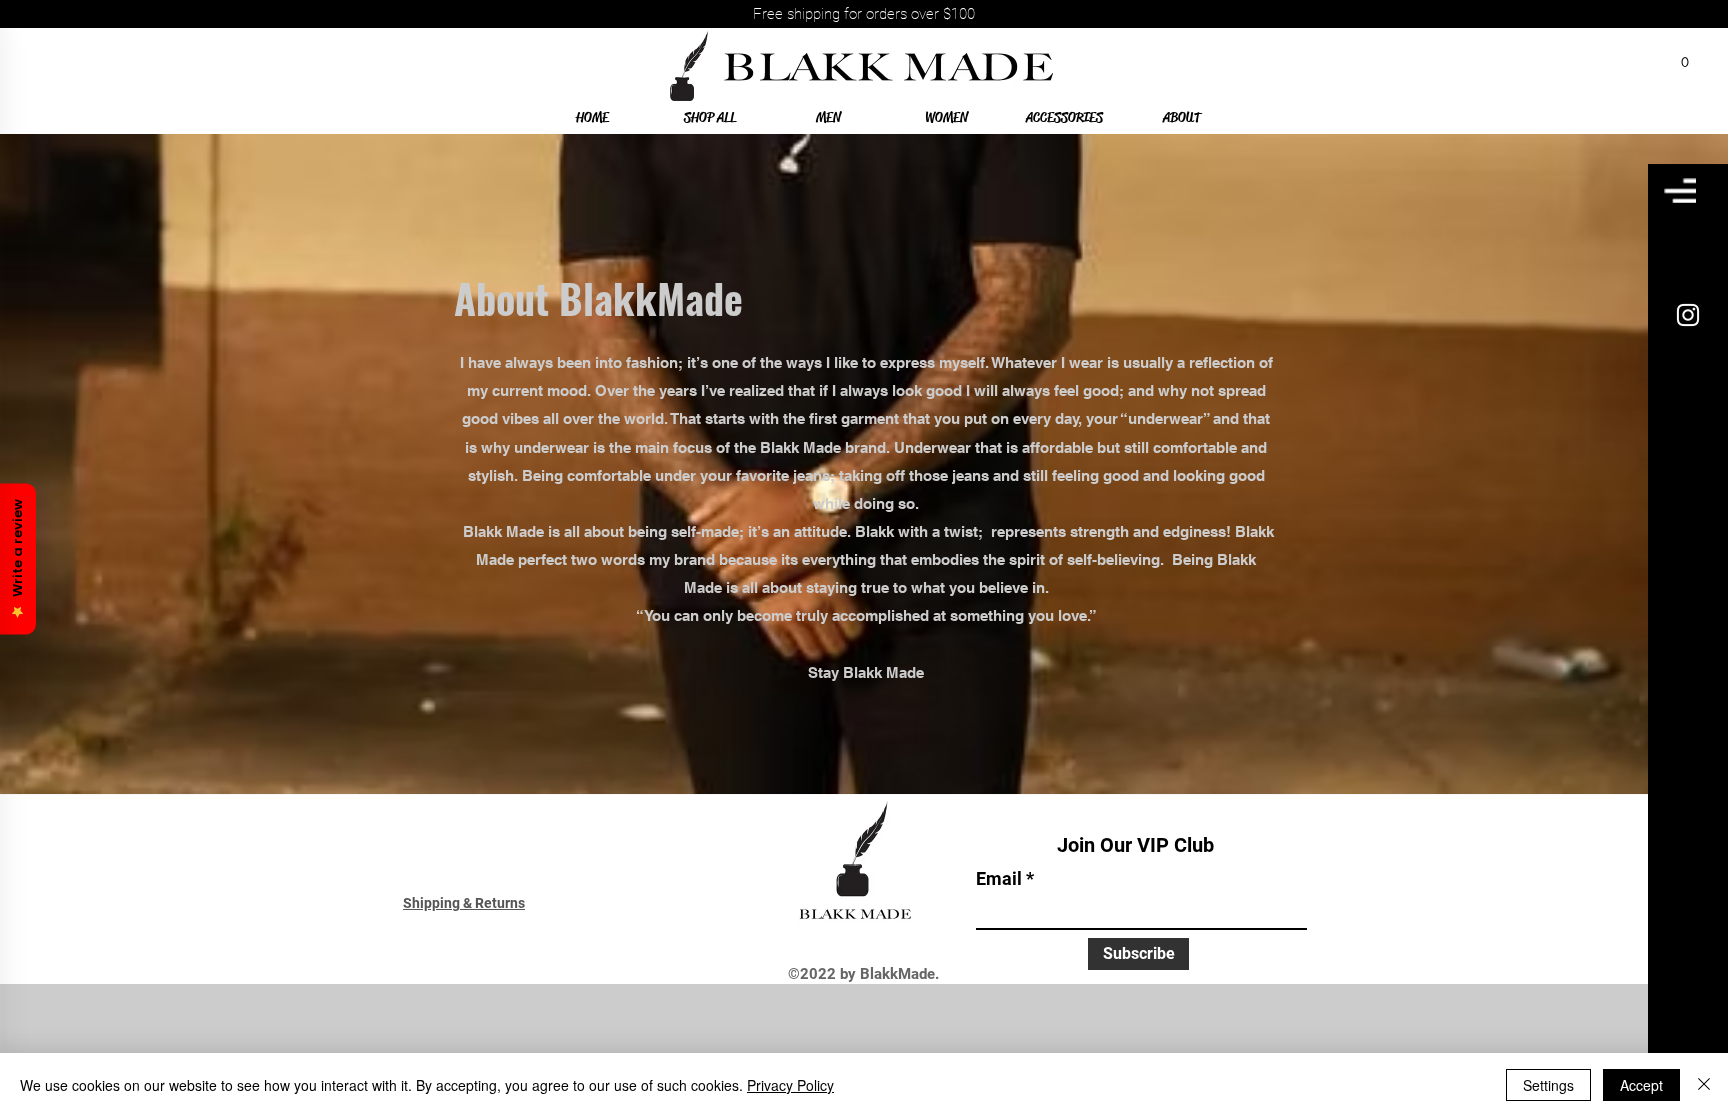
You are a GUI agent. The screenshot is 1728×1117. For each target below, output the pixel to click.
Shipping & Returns (464, 903)
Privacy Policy (790, 1085)
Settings (1548, 1085)
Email (999, 879)
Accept (1641, 1085)
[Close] (1704, 1085)
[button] (1685, 56)
